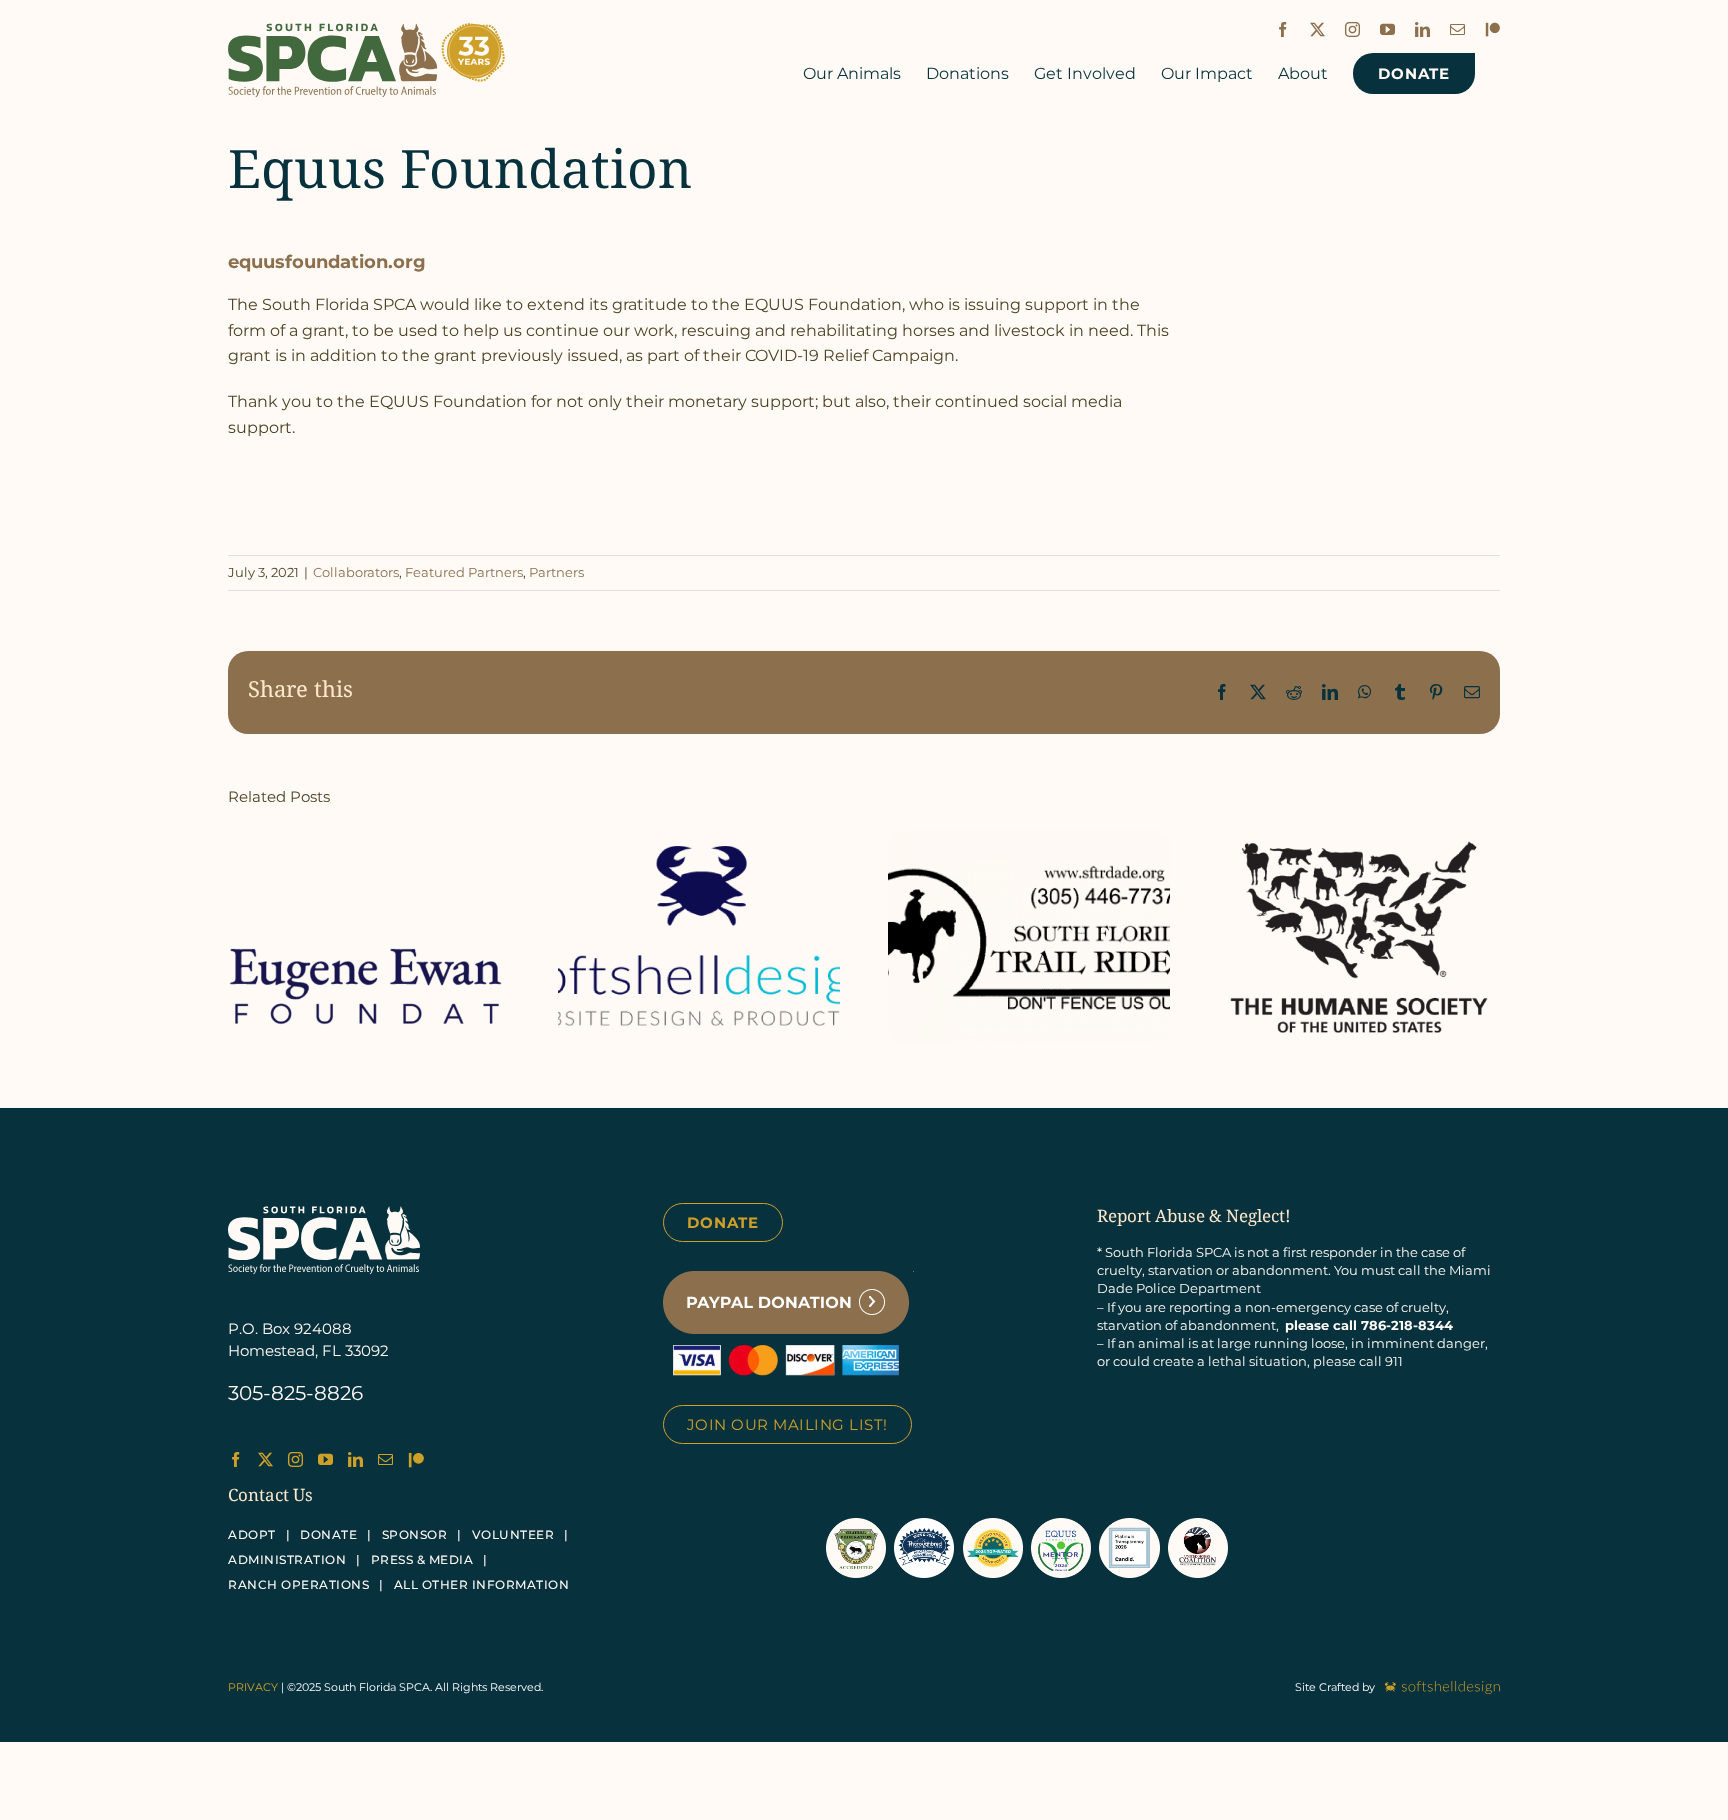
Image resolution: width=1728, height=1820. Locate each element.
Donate (723, 1222)
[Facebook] (235, 1459)
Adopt (252, 1534)
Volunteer (513, 1534)
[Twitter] (265, 1459)
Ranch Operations (298, 1584)
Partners (556, 572)
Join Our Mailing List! (787, 1424)
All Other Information (482, 1584)
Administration (287, 1559)
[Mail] (385, 1459)
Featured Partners (464, 572)
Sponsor (415, 1534)
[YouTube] (325, 1459)
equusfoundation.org (327, 262)
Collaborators (356, 572)
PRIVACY (253, 1687)
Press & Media (422, 1559)
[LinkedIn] (355, 1459)
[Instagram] (295, 1459)
